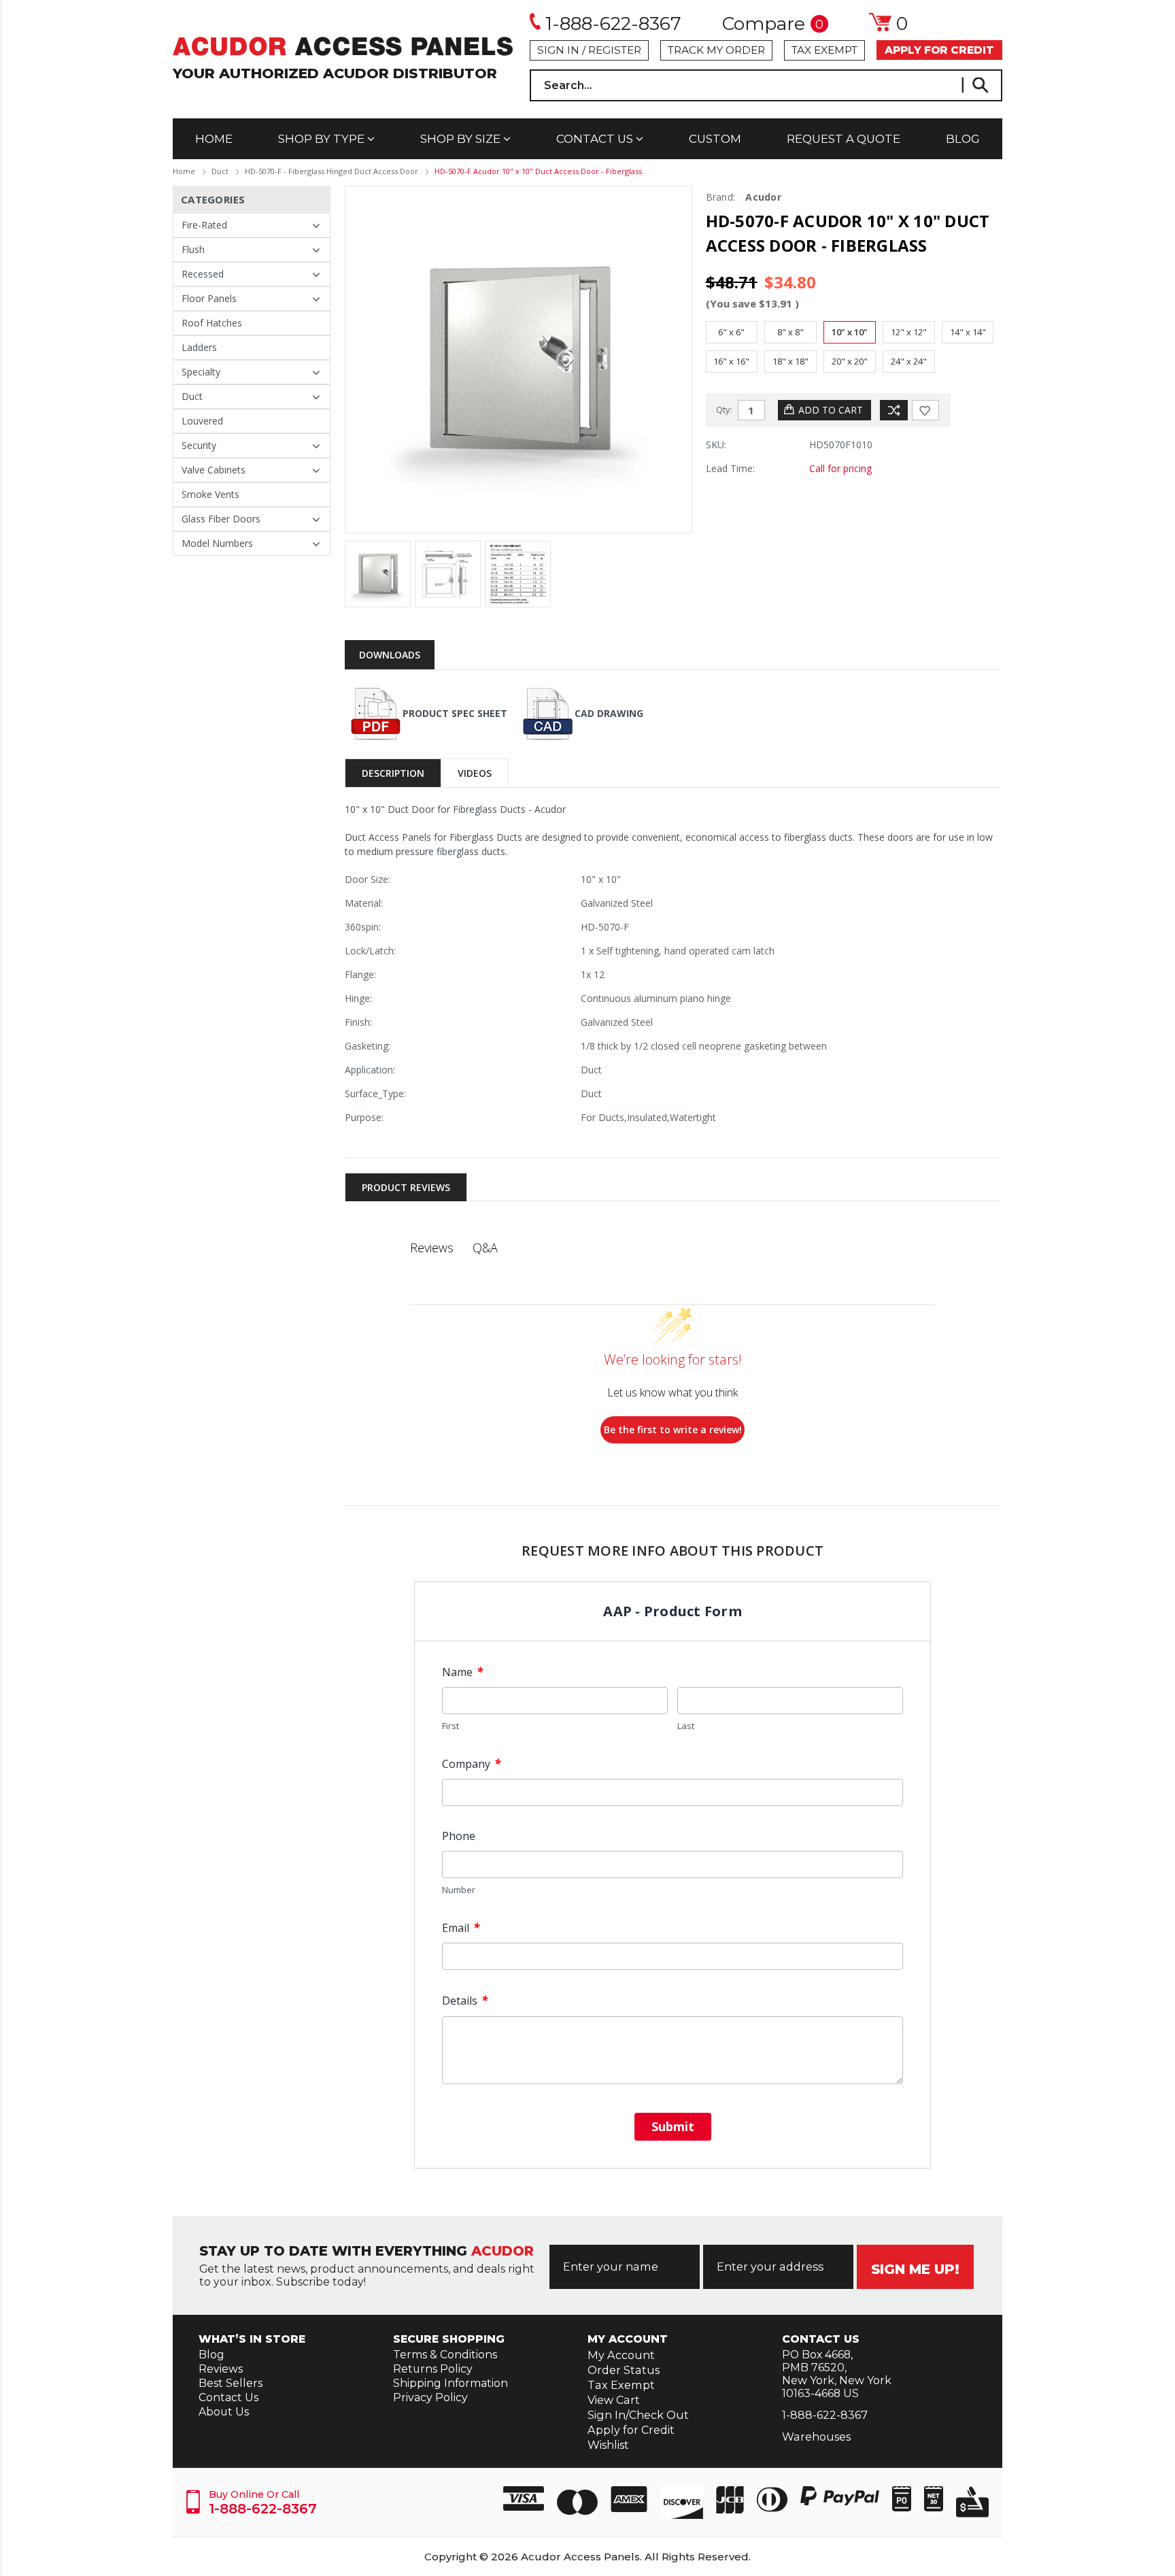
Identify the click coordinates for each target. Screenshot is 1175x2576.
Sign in (558, 50)
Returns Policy (433, 2369)
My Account (621, 2355)
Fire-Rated (204, 225)
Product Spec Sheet (455, 713)
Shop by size (462, 139)
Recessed (203, 274)
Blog (963, 139)
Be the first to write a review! (673, 1429)
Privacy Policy (430, 2397)
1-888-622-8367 (613, 23)
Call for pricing (840, 468)
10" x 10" (850, 332)
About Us (224, 2412)
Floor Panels (209, 298)
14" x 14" (968, 332)
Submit (673, 2126)
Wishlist (608, 2445)
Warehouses (816, 2437)
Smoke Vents (210, 494)
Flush (193, 249)
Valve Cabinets (214, 470)
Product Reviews (406, 1187)
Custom (715, 139)
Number (459, 1890)
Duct (220, 171)
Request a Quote (844, 139)
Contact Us (596, 139)
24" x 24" (909, 361)
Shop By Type (323, 139)
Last (686, 1726)
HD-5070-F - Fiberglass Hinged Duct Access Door (331, 171)
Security (199, 445)
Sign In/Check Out (638, 2415)
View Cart (614, 2400)
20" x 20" (850, 361)
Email (461, 1927)
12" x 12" (909, 332)
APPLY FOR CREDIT (939, 50)
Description (393, 773)
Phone (459, 1836)
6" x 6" (731, 332)
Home (214, 139)
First (450, 1726)
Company (471, 1763)
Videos (475, 773)
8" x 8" (790, 332)
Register (615, 50)
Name (462, 1672)
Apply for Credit (631, 2430)
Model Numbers (217, 543)
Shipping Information (450, 2383)
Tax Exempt (824, 50)
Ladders (199, 347)
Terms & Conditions (445, 2355)
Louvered (202, 421)
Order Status (624, 2370)
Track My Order (716, 50)
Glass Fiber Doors (221, 519)
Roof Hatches (212, 323)
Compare (773, 24)
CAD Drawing (609, 713)
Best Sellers (231, 2383)
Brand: (721, 197)
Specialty (201, 372)
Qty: (724, 409)
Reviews (221, 2369)
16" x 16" (731, 361)
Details (465, 2000)
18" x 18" (790, 361)
